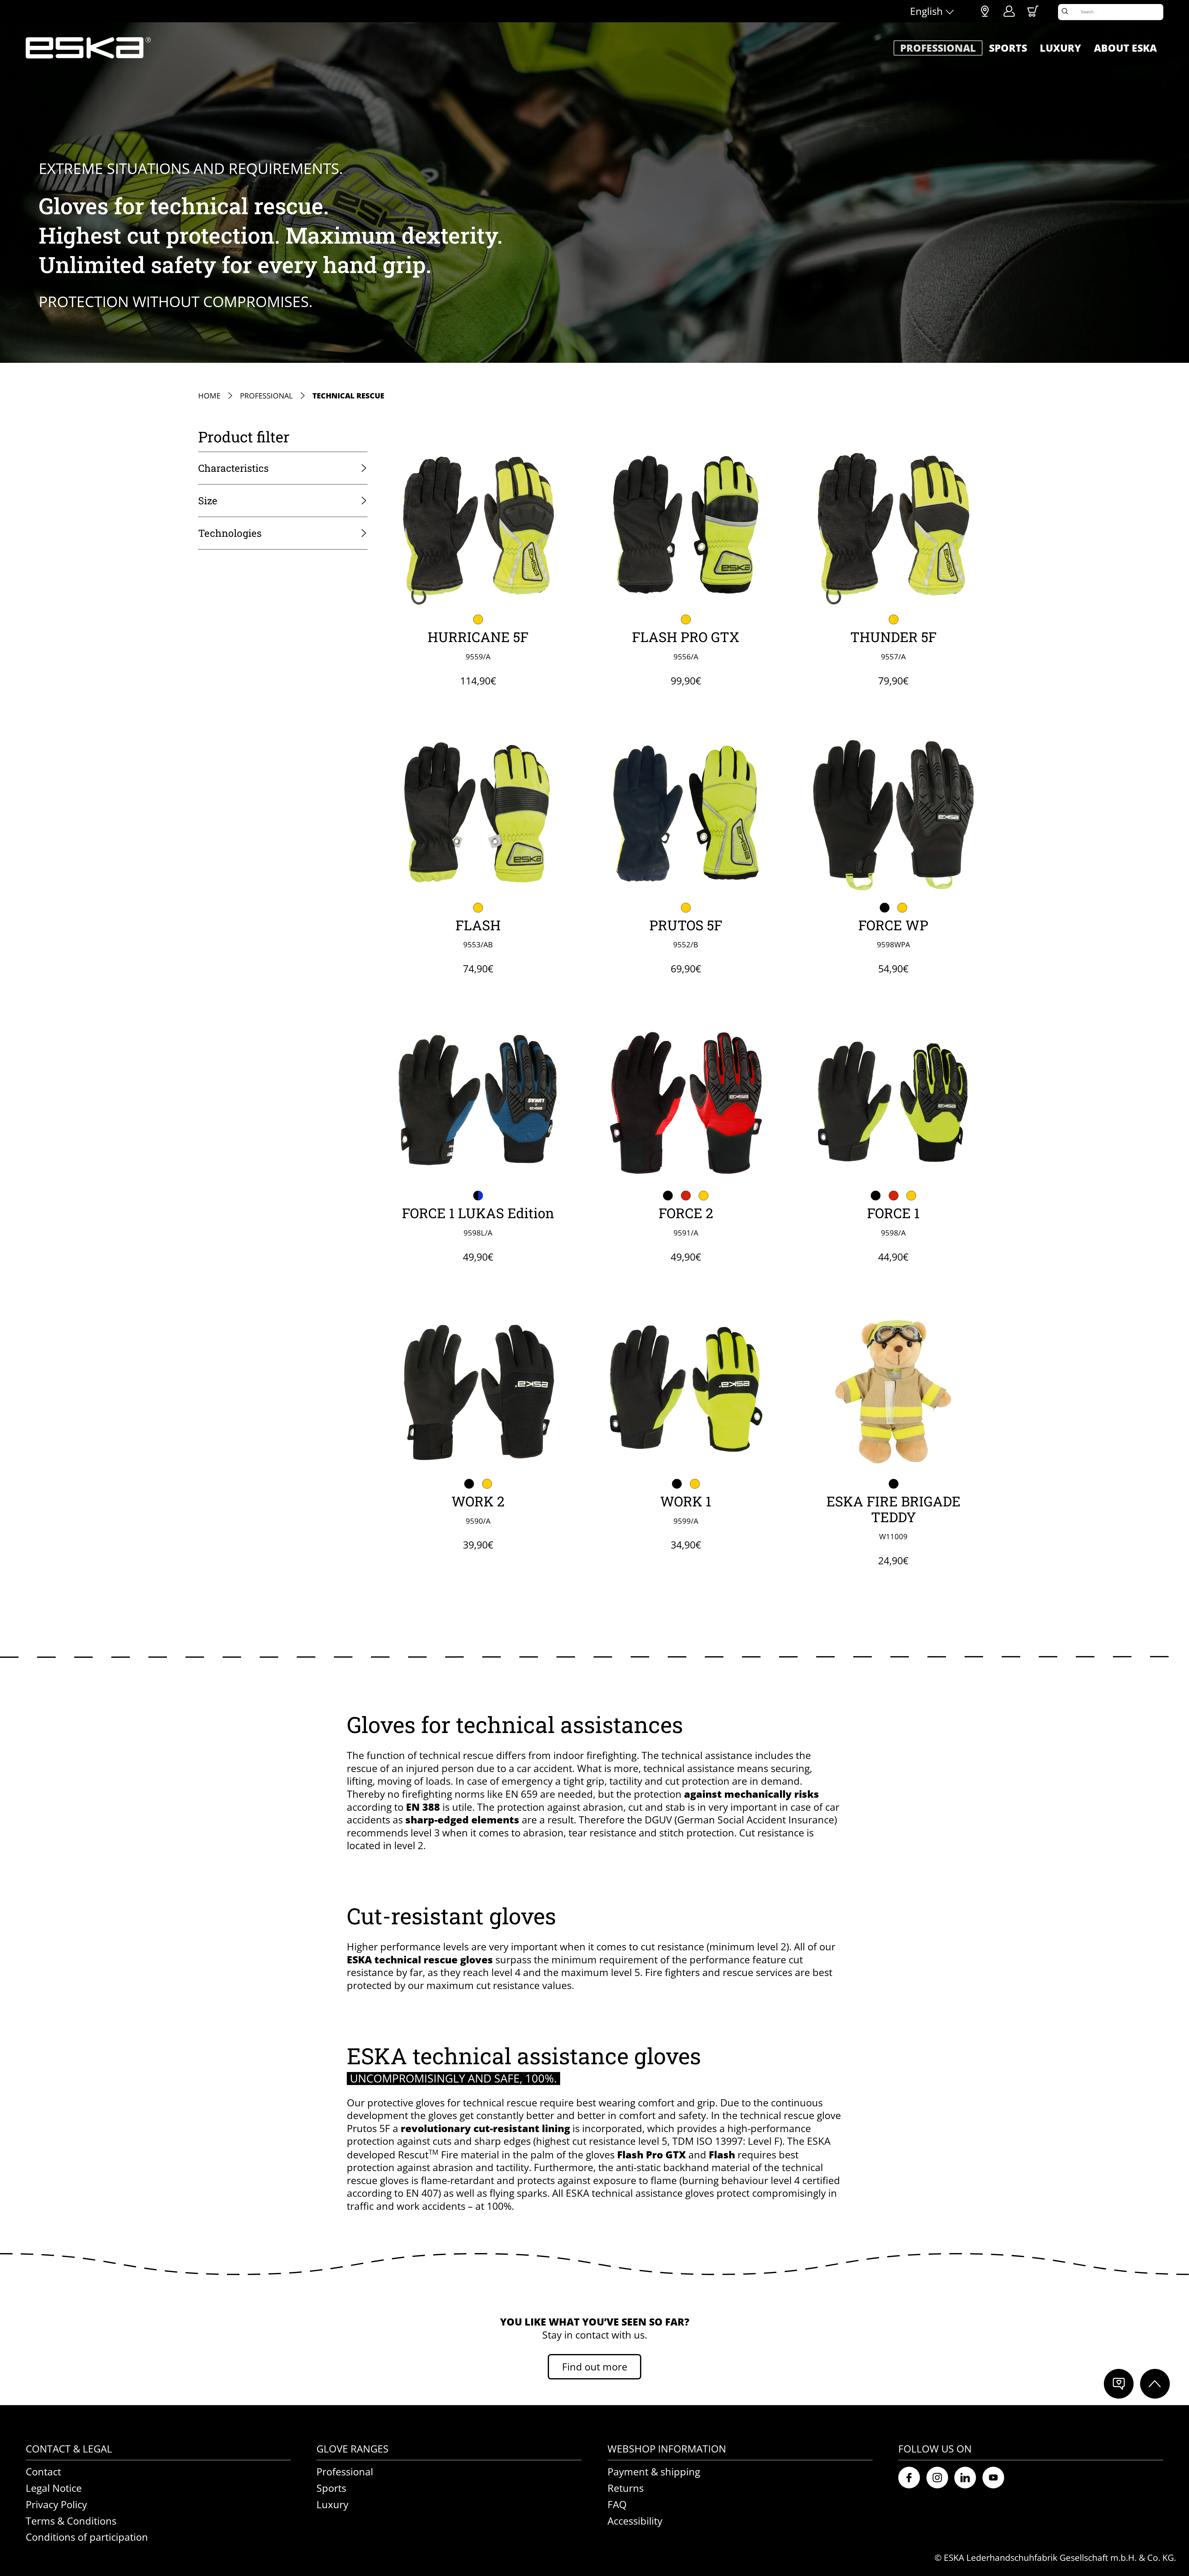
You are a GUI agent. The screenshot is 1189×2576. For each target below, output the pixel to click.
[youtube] (993, 2478)
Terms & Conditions (71, 2521)
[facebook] (909, 2478)
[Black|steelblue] (478, 1196)
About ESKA (1125, 48)
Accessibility (635, 2521)
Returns (626, 2488)
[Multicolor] (893, 1484)
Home (209, 396)
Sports (1008, 48)
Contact (43, 2472)
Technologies (230, 533)
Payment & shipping (654, 2472)
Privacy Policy (56, 2504)
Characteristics (233, 468)
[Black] (884, 908)
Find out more (595, 2367)
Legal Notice (54, 2488)
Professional (938, 48)
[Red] (686, 1196)
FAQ (617, 2504)
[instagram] (937, 2478)
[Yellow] (478, 619)
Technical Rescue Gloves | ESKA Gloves (88, 48)
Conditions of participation (87, 2537)
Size (208, 500)
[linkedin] (965, 2478)
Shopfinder (985, 11)
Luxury (1060, 48)
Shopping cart (1033, 11)
